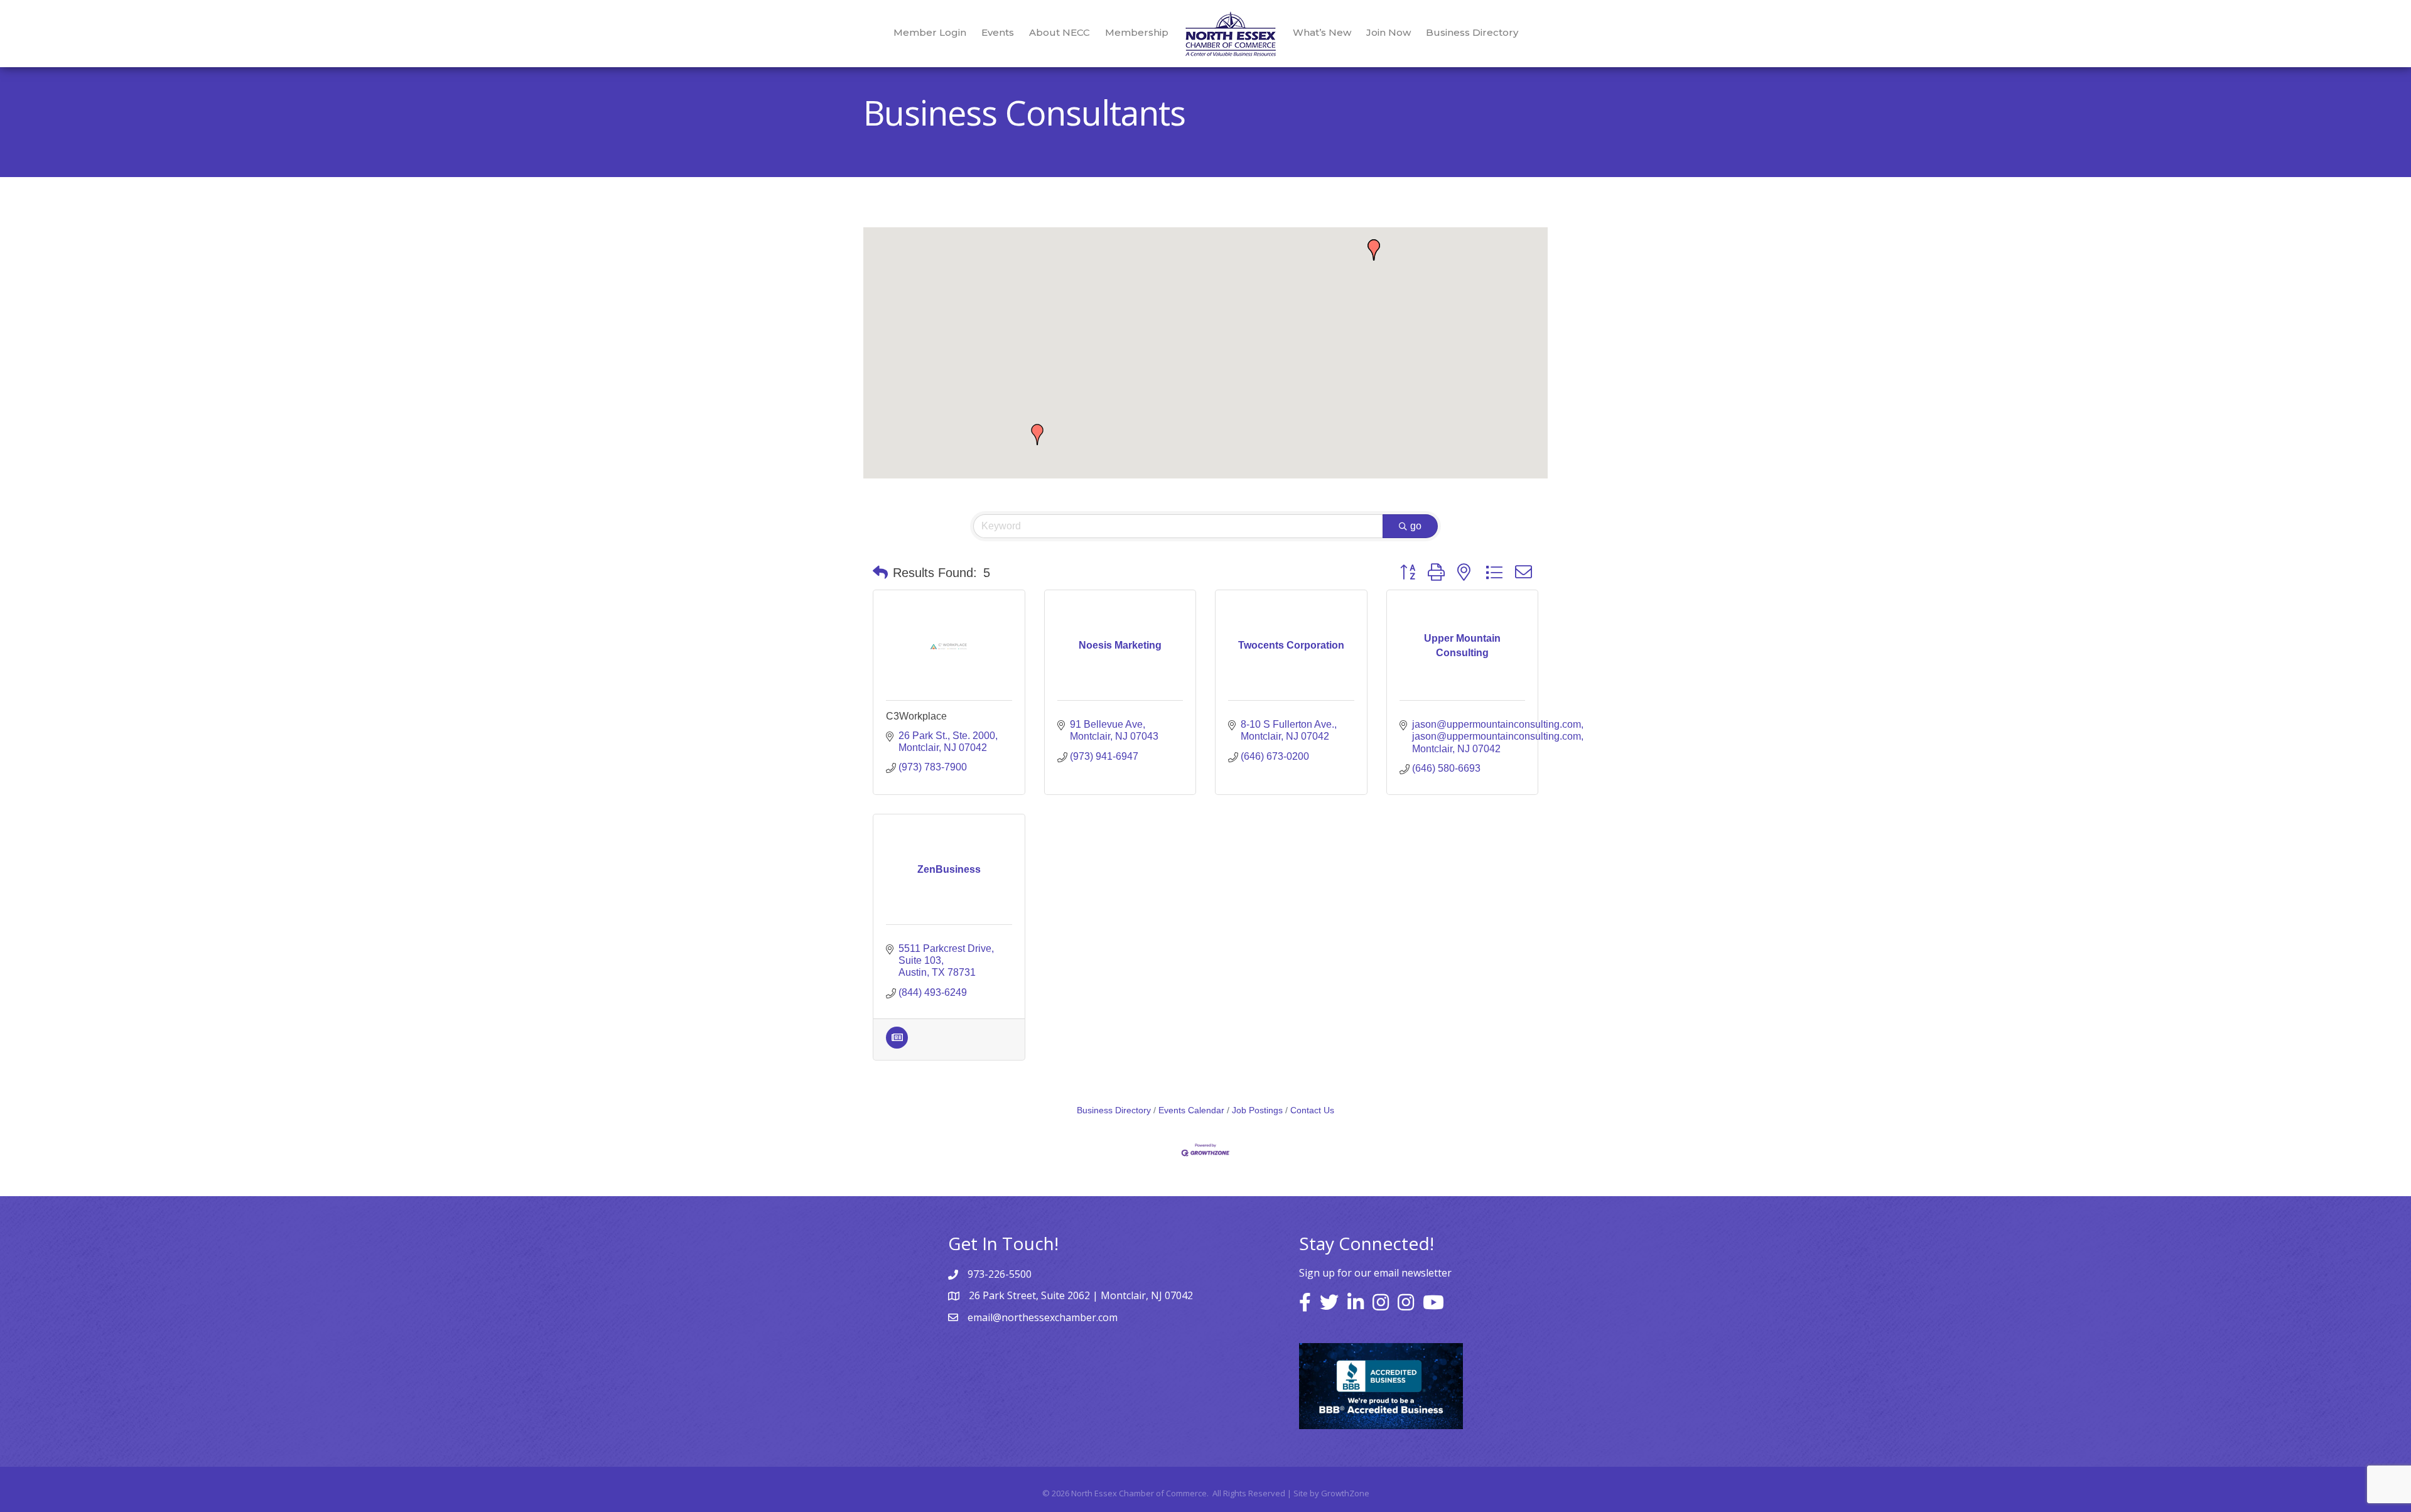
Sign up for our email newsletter (1375, 1273)
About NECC (1060, 32)
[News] (897, 1045)
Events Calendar (1191, 1110)
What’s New (1322, 32)
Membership (1137, 32)
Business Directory (1472, 32)
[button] (1037, 435)
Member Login (930, 32)
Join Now (1389, 32)
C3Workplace (916, 716)
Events (998, 32)
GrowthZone (1345, 1493)
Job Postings (1257, 1110)
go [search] (1416, 526)
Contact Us (1312, 1110)
